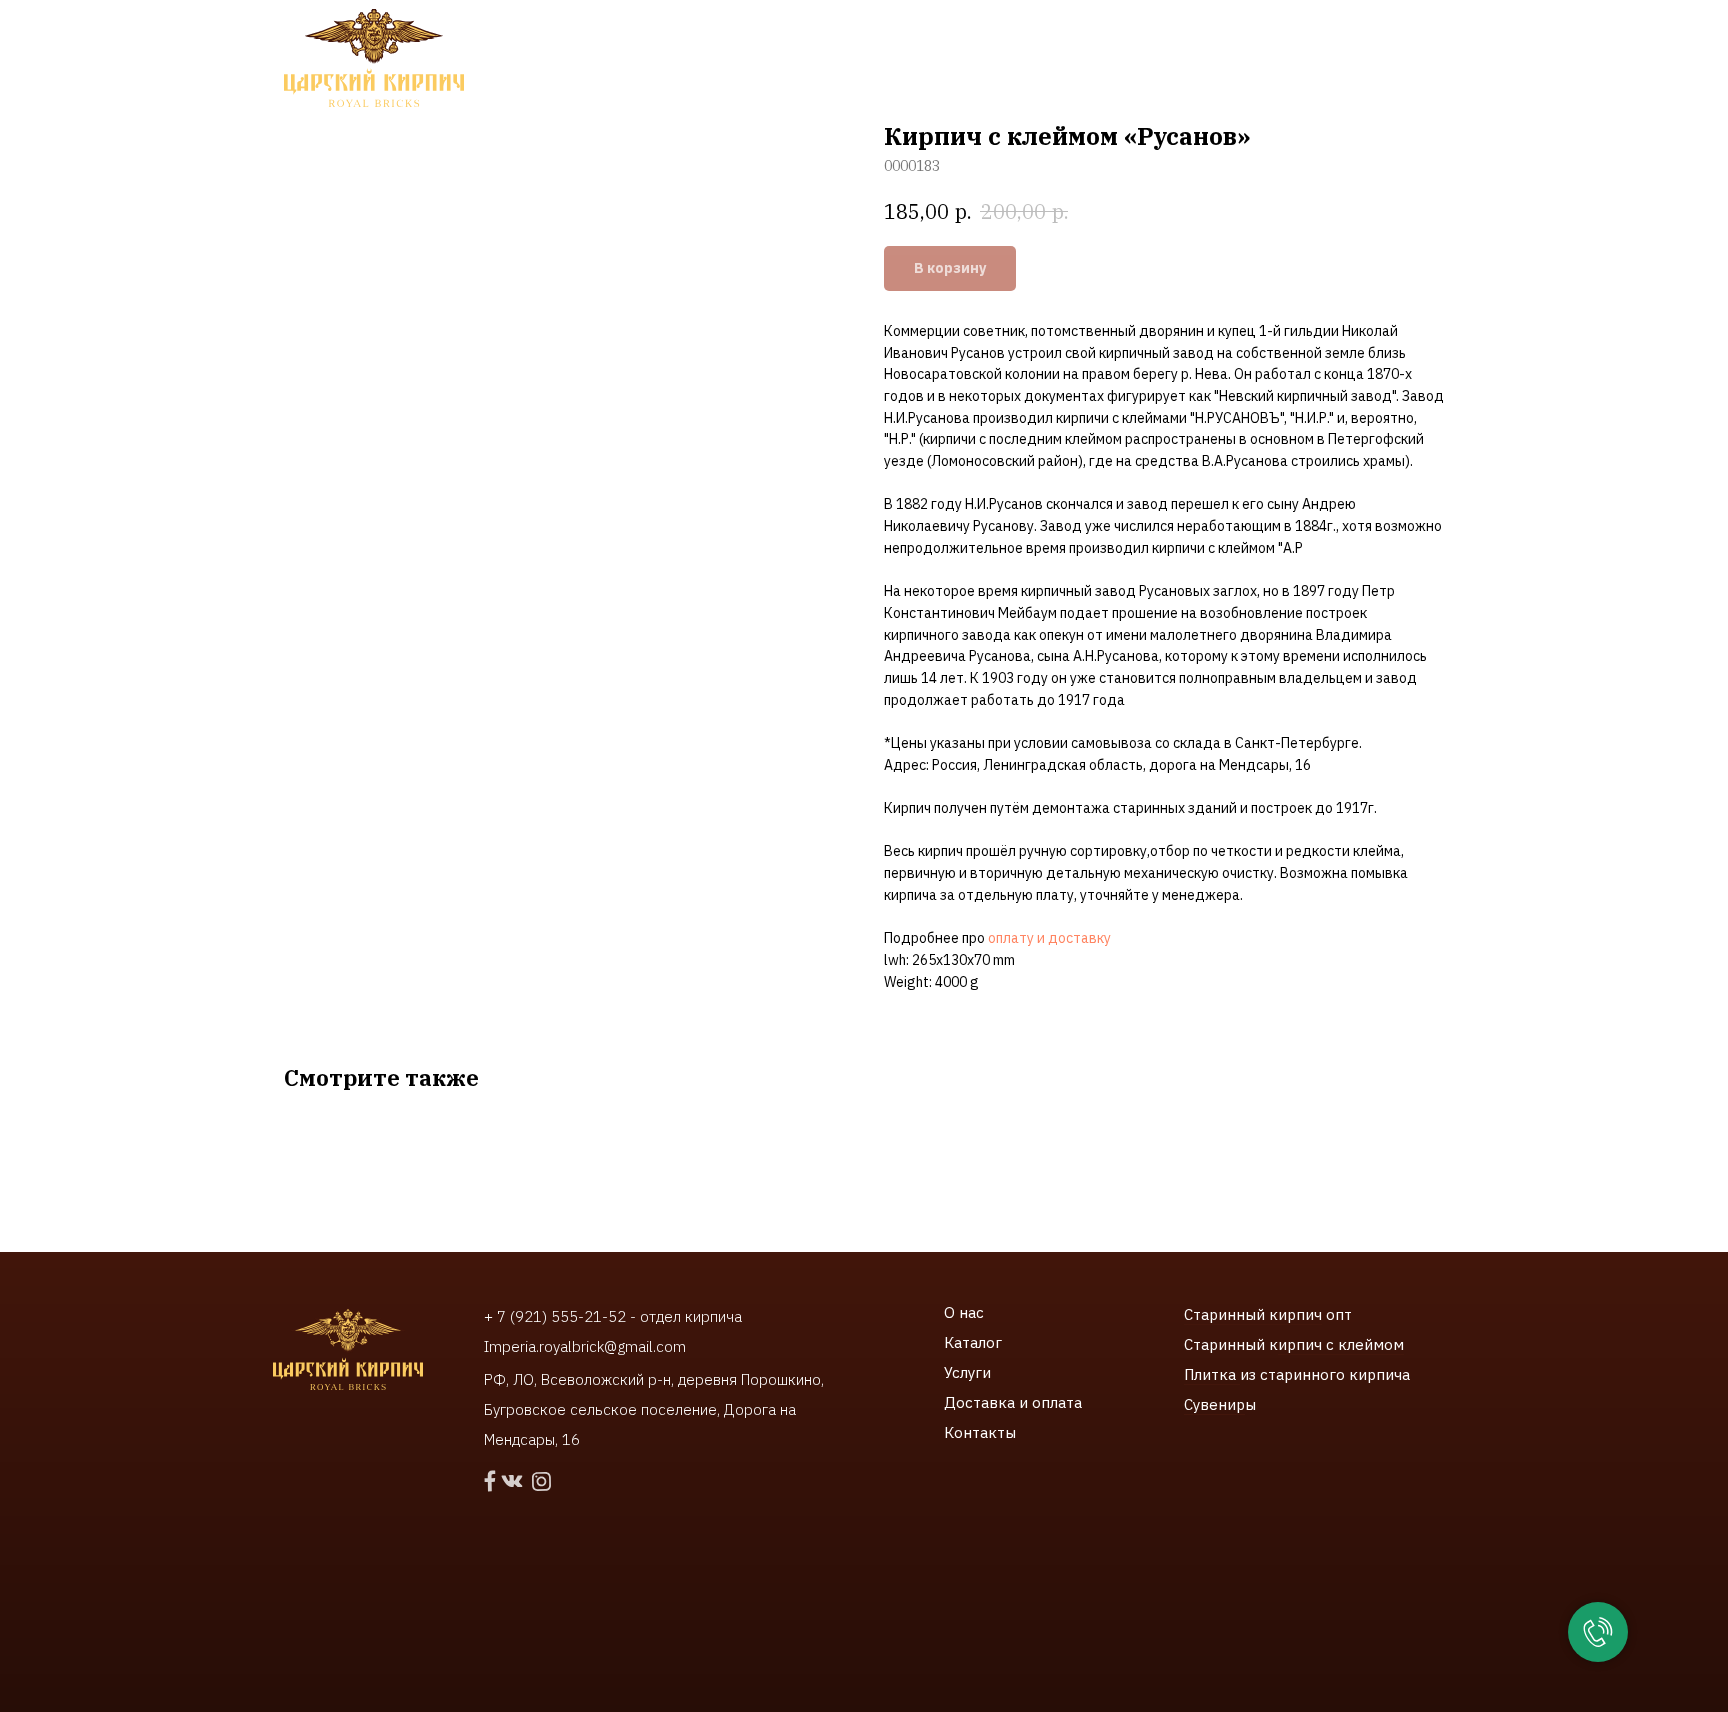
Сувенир (1214, 1404)
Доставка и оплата (1013, 1402)
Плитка (1212, 1374)
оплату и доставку (1049, 938)
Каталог (973, 1342)
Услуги (967, 1372)
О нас (964, 1312)
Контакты (1114, 60)
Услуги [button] (663, 60)
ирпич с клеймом (1341, 1344)
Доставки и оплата (962, 60)
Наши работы (795, 60)
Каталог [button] (554, 60)
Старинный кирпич (1253, 1314)
